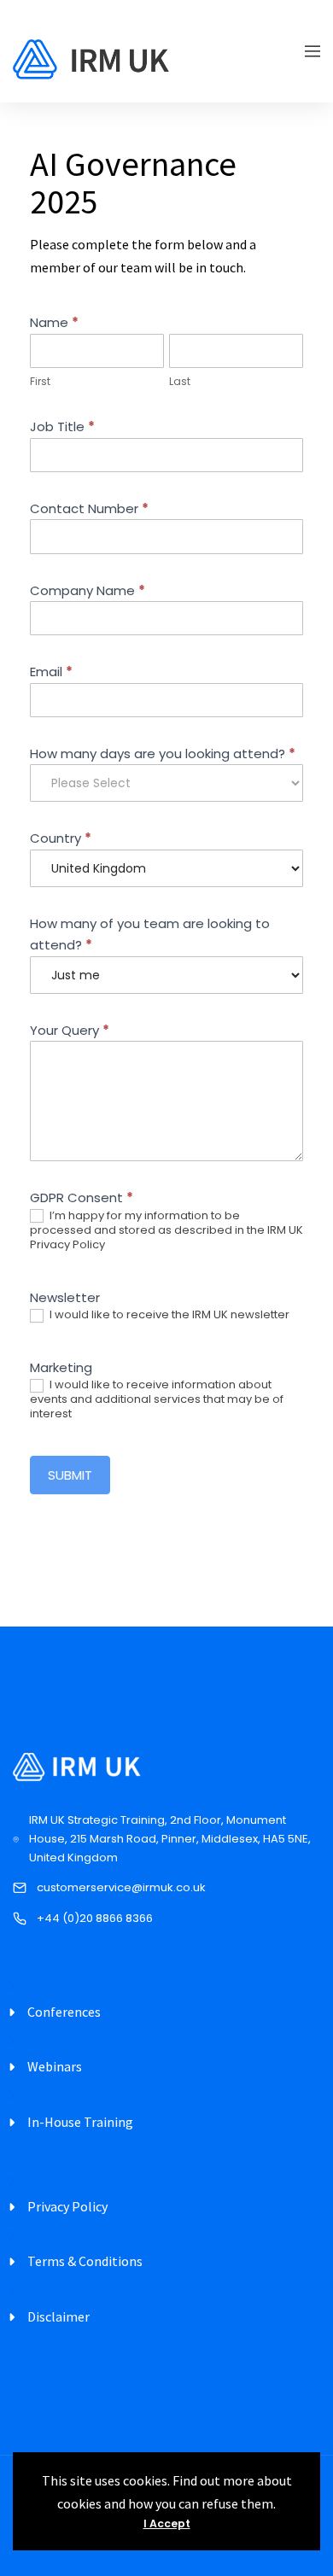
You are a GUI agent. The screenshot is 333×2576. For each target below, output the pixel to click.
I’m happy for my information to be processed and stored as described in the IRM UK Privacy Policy (166, 1231)
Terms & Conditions (85, 2261)
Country (61, 838)
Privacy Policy (67, 2206)
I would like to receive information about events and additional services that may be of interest (157, 1400)
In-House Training (80, 2122)
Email (51, 672)
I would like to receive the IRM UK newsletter (168, 1315)
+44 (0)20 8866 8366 (95, 1918)
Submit (70, 1475)
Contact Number (89, 508)
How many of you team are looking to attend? (150, 935)
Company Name (88, 590)
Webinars (55, 2066)
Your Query (70, 1030)
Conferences (64, 2012)
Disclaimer (58, 2316)
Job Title (62, 426)
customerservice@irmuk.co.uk (121, 1887)
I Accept (167, 2523)
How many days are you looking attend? (163, 754)
